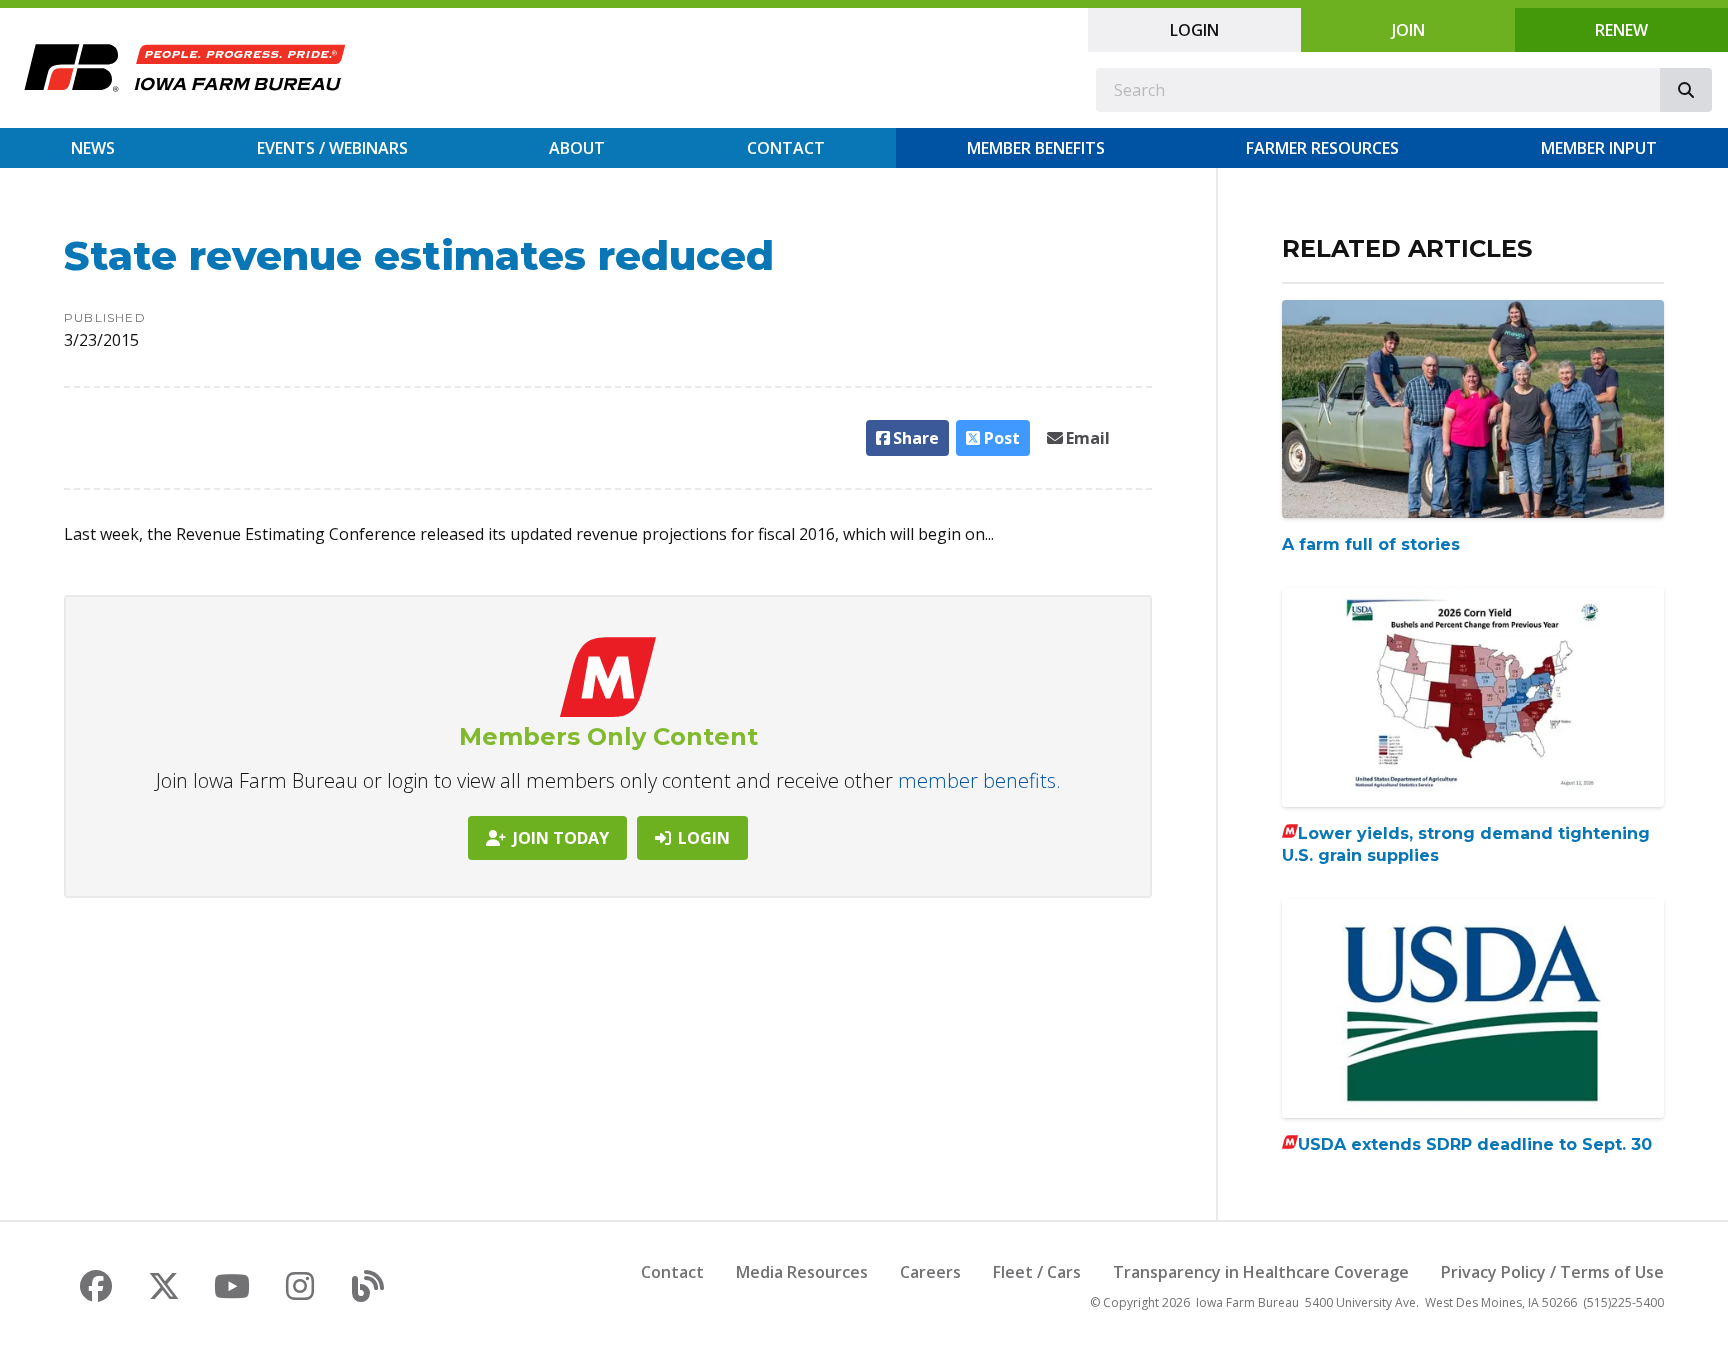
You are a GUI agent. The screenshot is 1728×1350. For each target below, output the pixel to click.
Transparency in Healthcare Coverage (1261, 1272)
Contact (786, 148)
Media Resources (802, 1272)
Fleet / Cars (1037, 1272)
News (93, 148)
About (577, 148)
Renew (1621, 30)
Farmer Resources (1322, 148)
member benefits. (979, 780)
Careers (930, 1272)
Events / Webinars (332, 148)
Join (1408, 30)
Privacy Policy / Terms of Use (1552, 1272)
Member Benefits (1036, 148)
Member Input (1599, 148)
